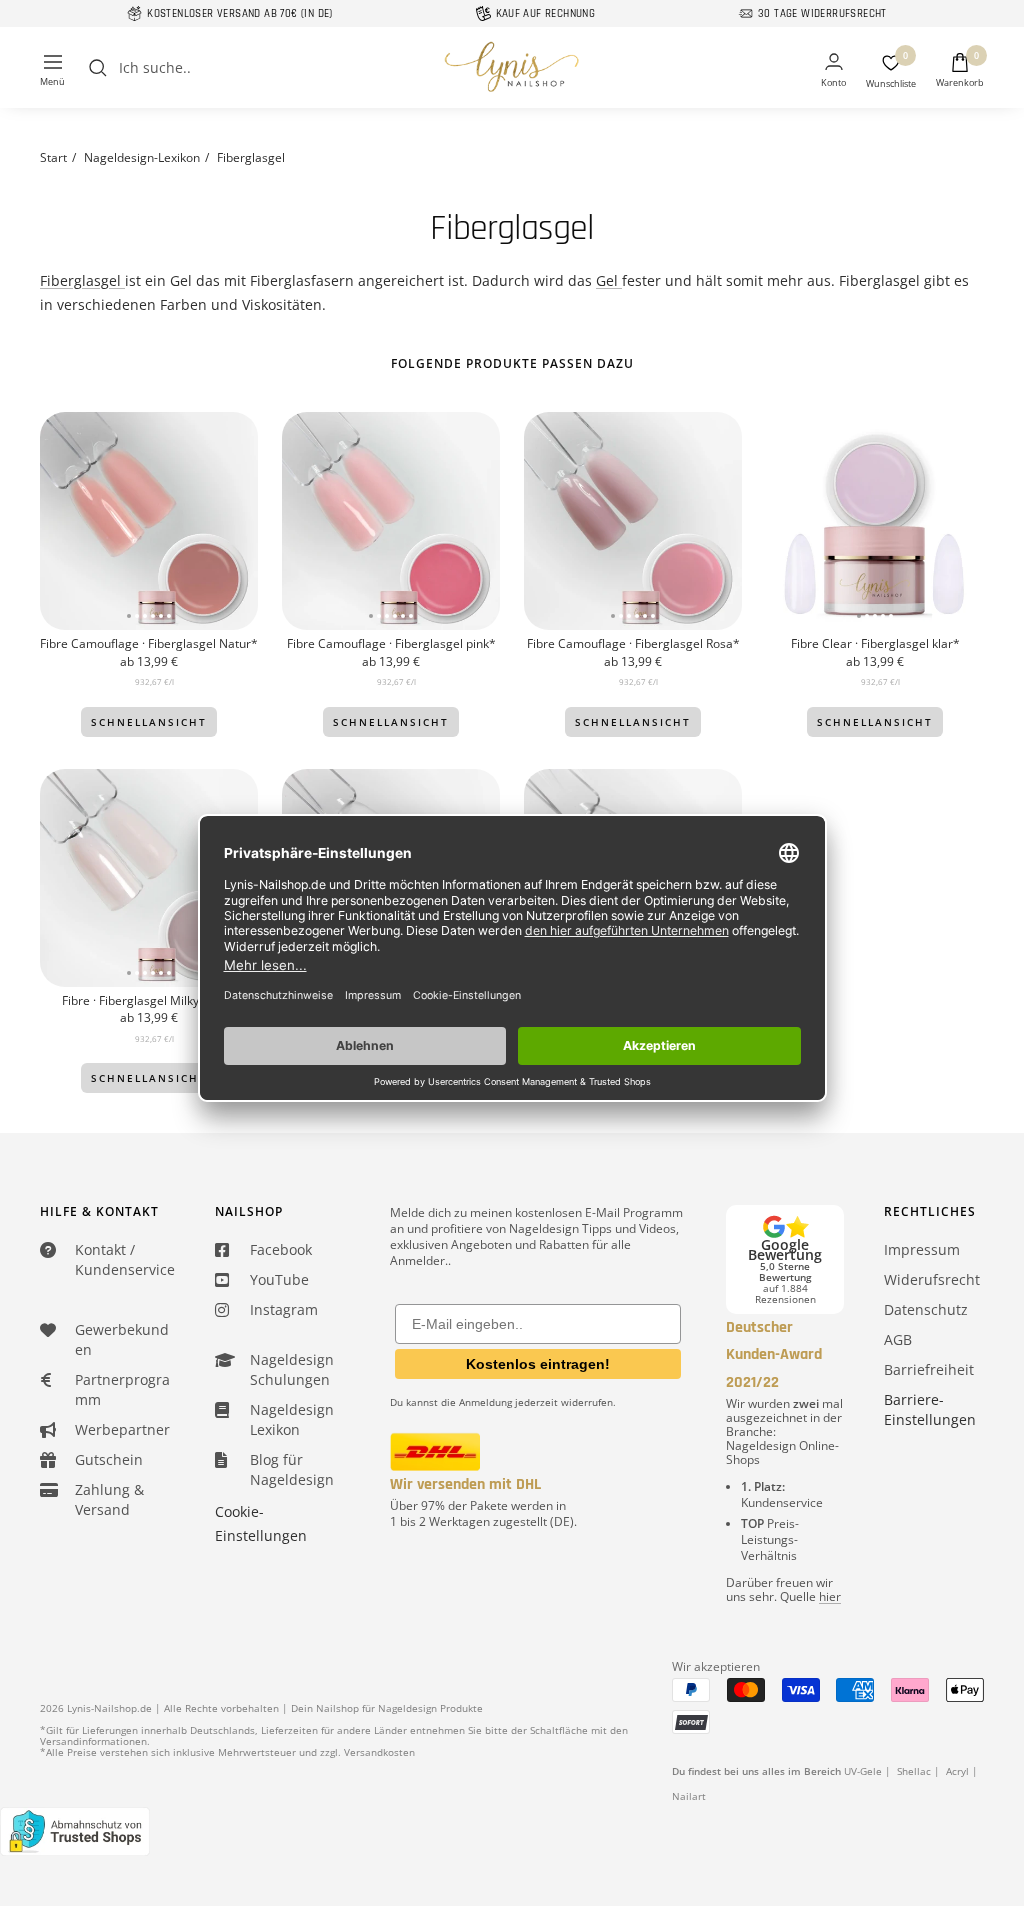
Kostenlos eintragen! (538, 1364)
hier (830, 1596)
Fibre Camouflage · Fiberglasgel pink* (391, 644)
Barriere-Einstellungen (930, 1409)
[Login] (833, 72)
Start (53, 157)
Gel (609, 280)
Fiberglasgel (82, 280)
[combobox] (269, 68)
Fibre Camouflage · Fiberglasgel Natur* (149, 644)
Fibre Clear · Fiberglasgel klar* (875, 644)
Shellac (914, 1771)
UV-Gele (863, 1771)
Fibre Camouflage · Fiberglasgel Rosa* (633, 644)
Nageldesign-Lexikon (142, 157)
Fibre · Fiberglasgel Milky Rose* (149, 1001)
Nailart (689, 1796)
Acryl (957, 1771)
